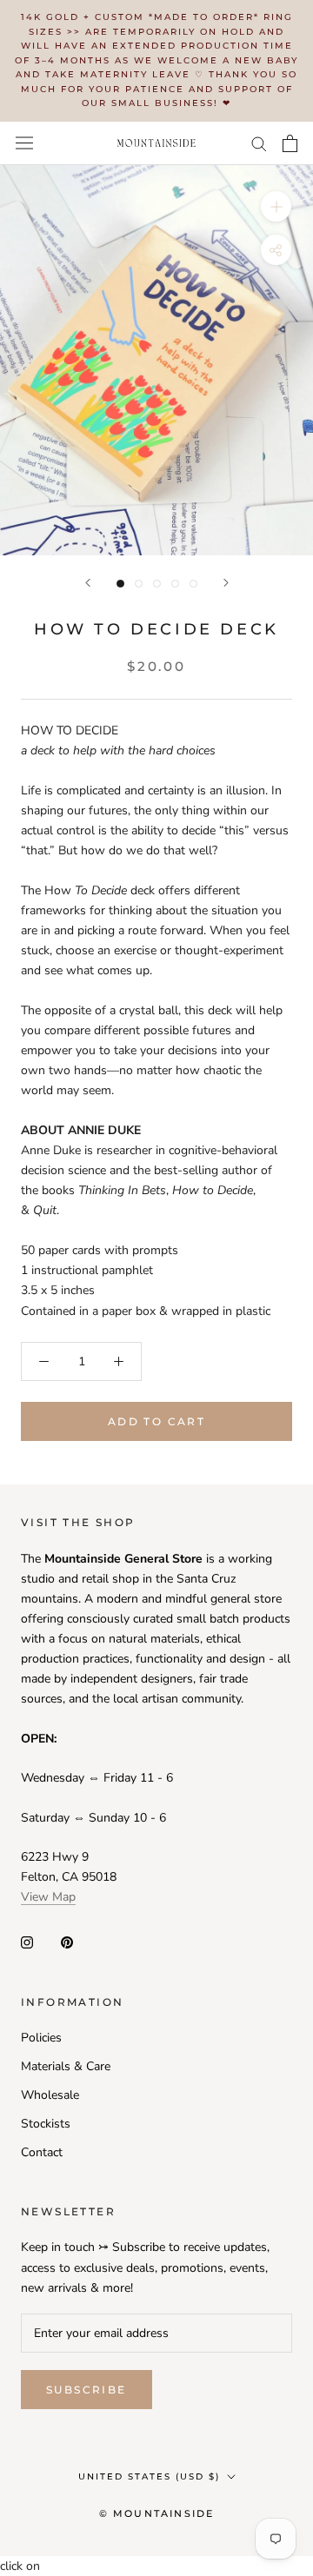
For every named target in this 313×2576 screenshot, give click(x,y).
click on (20, 2566)
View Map (48, 1897)
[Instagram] (27, 1942)
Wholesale (50, 2095)
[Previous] (88, 583)
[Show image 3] (157, 584)
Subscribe (87, 2390)
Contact (42, 2152)
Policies (41, 2038)
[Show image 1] (120, 584)
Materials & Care (66, 2066)
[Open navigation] (24, 143)
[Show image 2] (139, 584)
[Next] (226, 583)
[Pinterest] (67, 1942)
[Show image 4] (175, 584)
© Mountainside (157, 2513)
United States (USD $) (149, 2476)
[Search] (259, 143)
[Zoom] (276, 206)
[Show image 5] (193, 584)
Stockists (46, 2124)
